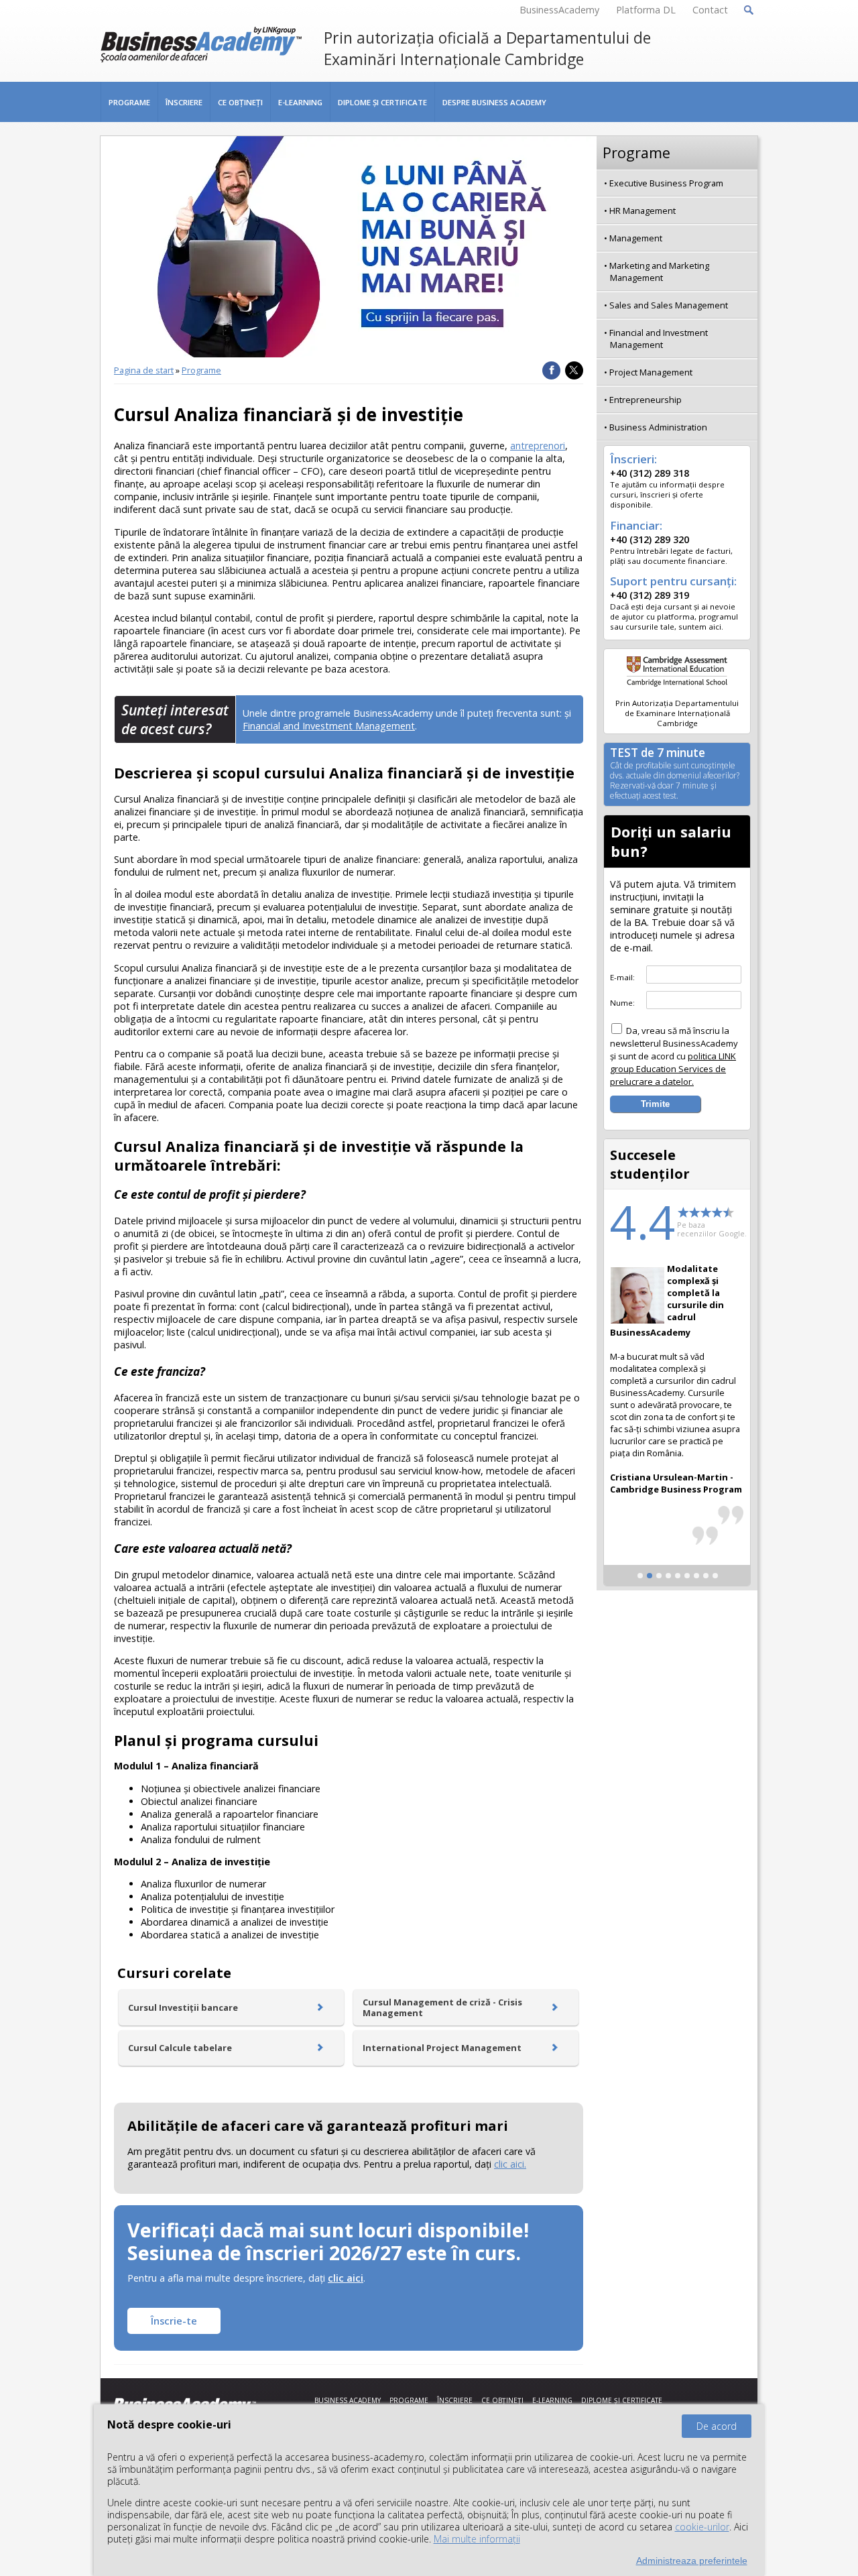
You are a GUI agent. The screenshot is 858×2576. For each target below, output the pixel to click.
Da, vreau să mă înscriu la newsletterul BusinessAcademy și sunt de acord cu (674, 1056)
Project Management (651, 372)
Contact (710, 10)
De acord (717, 2426)
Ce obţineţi (240, 102)
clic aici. (510, 2164)
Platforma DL (646, 10)
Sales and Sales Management (669, 305)
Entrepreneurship (646, 400)
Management (636, 238)
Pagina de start (144, 370)
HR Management (642, 211)
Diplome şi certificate (382, 102)
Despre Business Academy (494, 102)
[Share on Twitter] (574, 370)
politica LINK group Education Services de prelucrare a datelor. (673, 1069)
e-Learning (300, 102)
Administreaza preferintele (692, 2561)
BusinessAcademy (559, 10)
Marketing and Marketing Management (659, 272)
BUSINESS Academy (348, 2400)
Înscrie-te (174, 2321)
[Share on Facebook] (551, 370)
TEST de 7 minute (675, 774)
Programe (129, 102)
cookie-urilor (702, 2527)
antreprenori (538, 446)
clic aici (346, 2278)
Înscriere (184, 102)
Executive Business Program (666, 183)
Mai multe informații (477, 2539)
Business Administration (658, 427)
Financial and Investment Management (329, 726)
